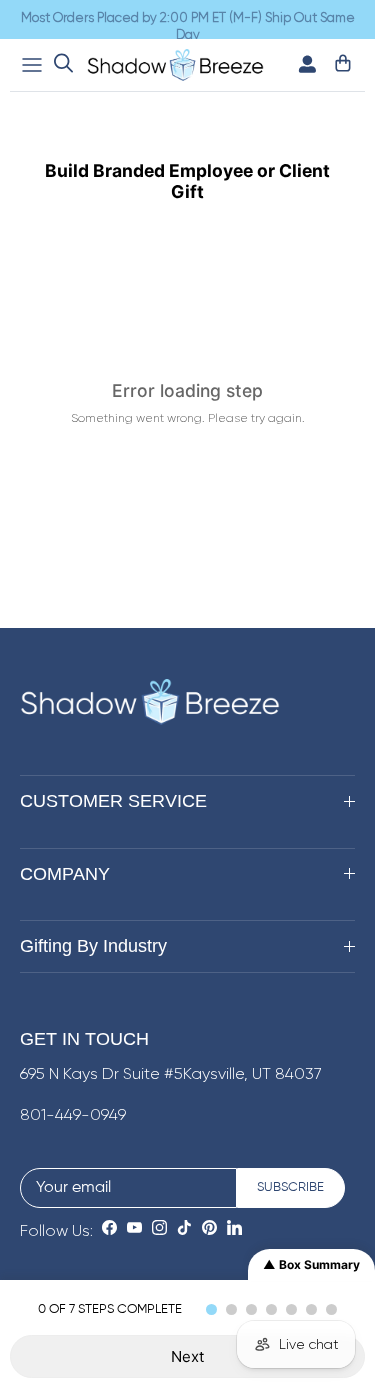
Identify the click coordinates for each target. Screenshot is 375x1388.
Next (187, 1356)
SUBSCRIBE (290, 1187)
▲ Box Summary (311, 1264)
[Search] (63, 64)
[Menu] (32, 65)
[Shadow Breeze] (175, 65)
